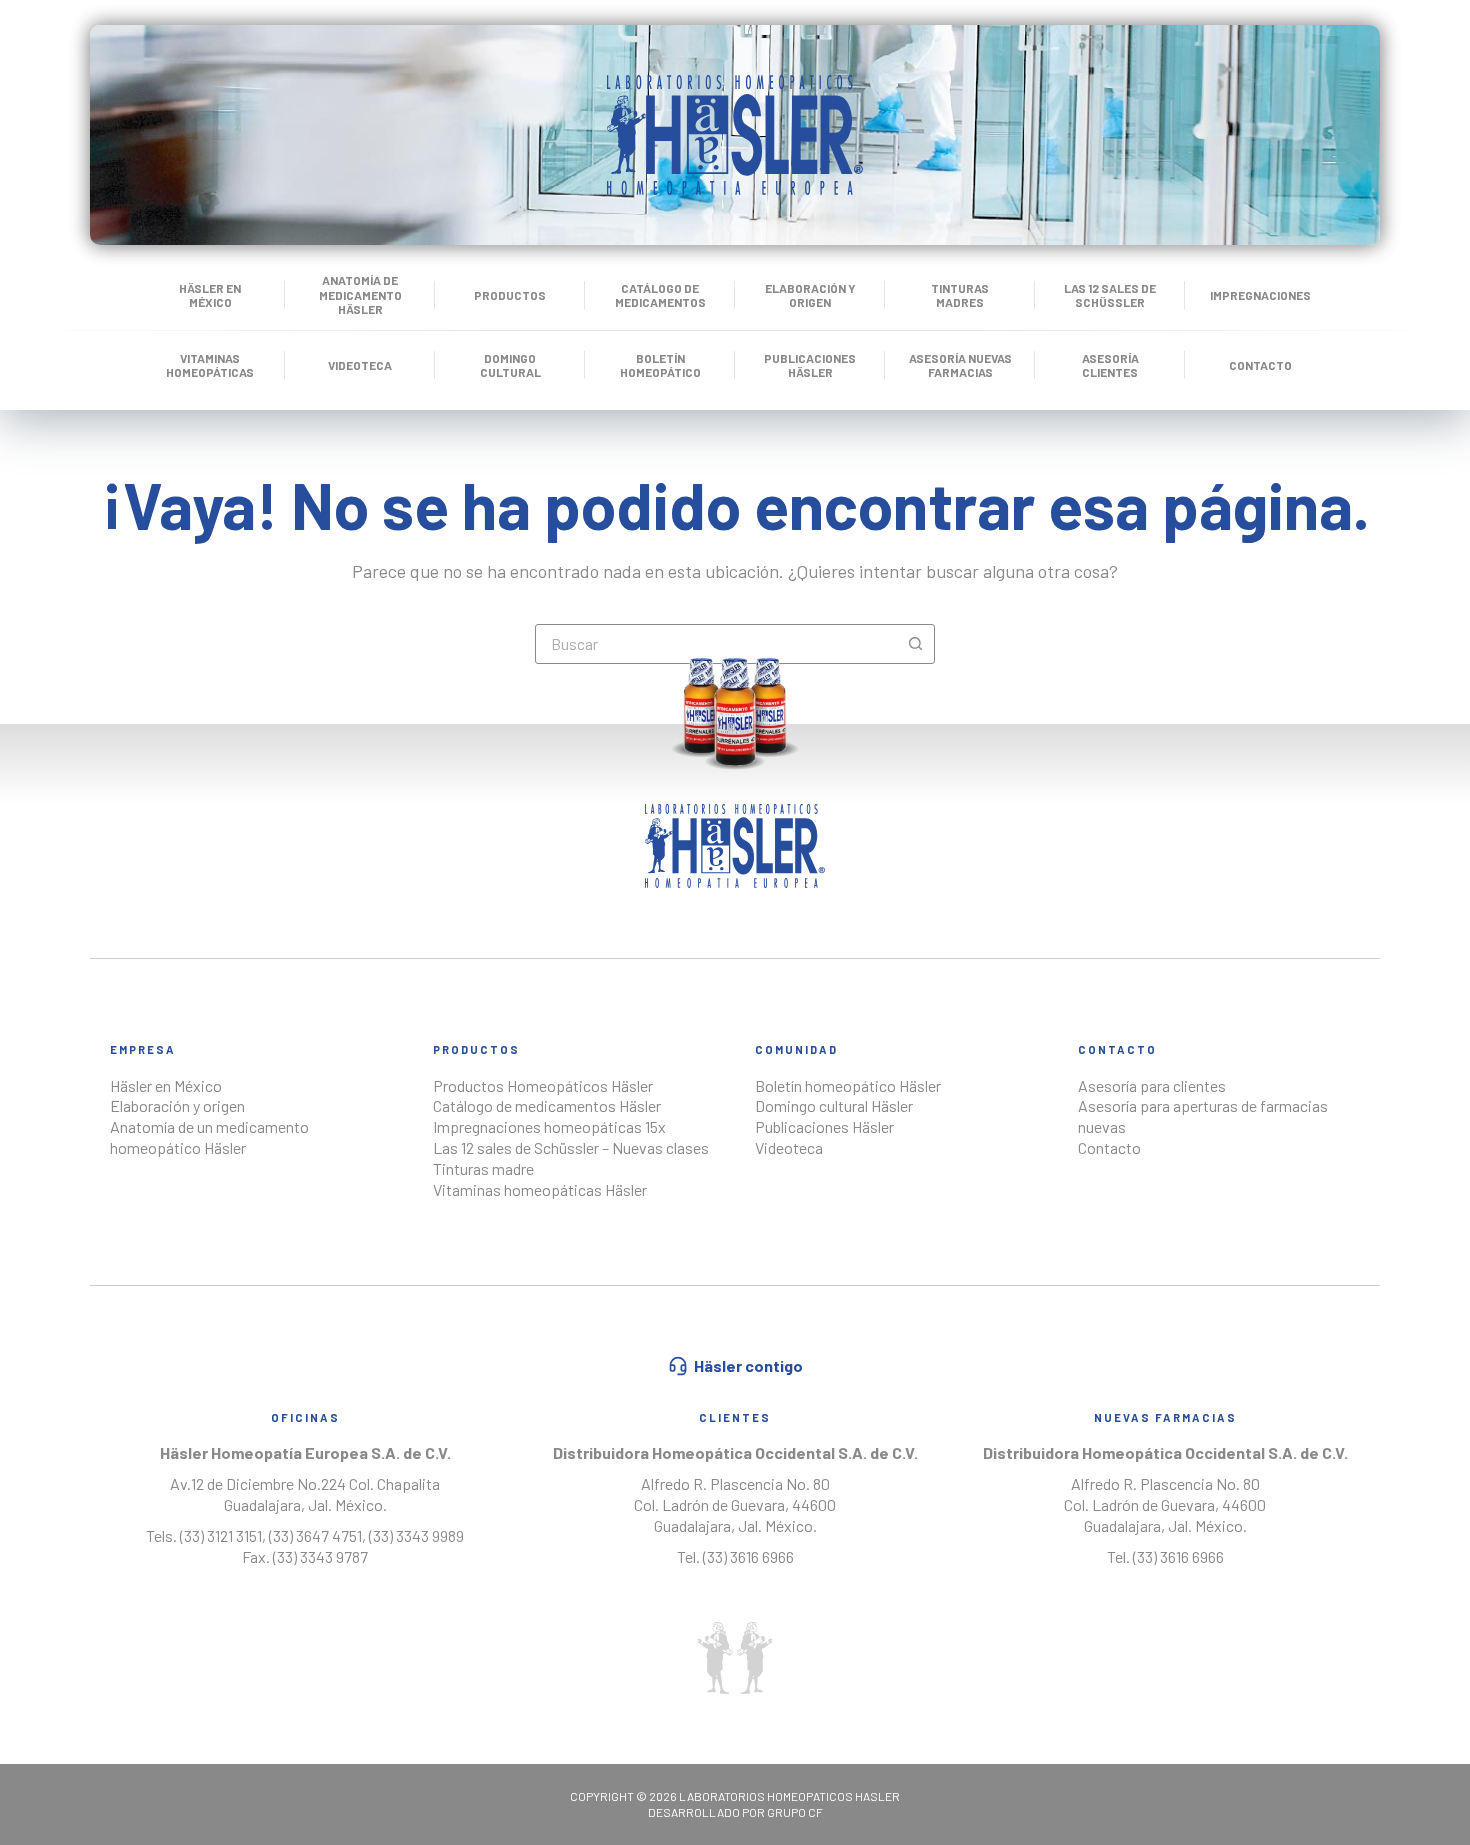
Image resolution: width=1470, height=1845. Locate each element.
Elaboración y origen (177, 1105)
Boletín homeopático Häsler (848, 1085)
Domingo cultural (510, 365)
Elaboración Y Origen (810, 295)
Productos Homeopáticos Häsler (543, 1085)
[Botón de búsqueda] (915, 644)
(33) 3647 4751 (315, 1535)
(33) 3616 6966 (748, 1556)
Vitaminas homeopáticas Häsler (540, 1189)
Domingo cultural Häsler (834, 1105)
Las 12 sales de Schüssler (1110, 295)
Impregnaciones (1260, 295)
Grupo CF (795, 1812)
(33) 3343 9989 (416, 1535)
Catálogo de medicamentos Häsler (547, 1105)
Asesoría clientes (1110, 365)
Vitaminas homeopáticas (210, 365)
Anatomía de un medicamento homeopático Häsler (209, 1137)
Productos (510, 295)
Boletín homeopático (660, 365)
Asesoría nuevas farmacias (960, 365)
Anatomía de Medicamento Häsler (360, 294)
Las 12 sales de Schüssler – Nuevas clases (571, 1147)
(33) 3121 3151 (219, 1535)
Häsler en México (210, 295)
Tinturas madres (960, 295)
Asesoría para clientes (1152, 1085)
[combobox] (716, 644)
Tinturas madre (483, 1168)
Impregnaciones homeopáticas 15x (549, 1126)
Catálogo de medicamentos (660, 295)
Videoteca (360, 365)
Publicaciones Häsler (810, 365)
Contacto (1260, 365)
